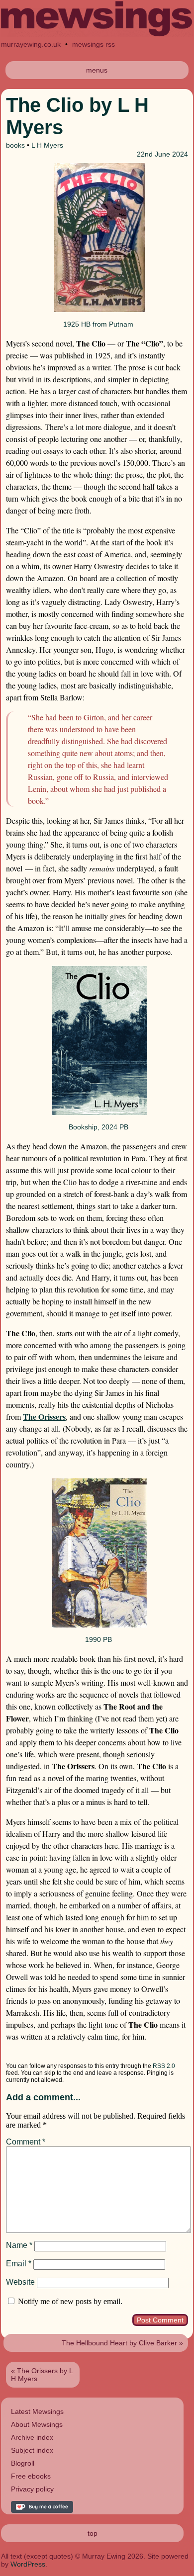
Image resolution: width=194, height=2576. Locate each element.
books (15, 145)
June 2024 (171, 154)
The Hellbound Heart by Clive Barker (119, 2343)
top (93, 2533)
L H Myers (47, 145)
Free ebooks (31, 2476)
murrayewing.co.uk (31, 44)
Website (20, 2282)
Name (19, 2245)
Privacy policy (32, 2489)
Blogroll (23, 2463)
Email (19, 2264)
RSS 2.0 (164, 2066)
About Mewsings (37, 2424)
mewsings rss (94, 44)
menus (97, 70)
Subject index (32, 2450)
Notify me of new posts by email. (70, 2301)
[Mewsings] (97, 35)
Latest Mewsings (37, 2411)
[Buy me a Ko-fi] (42, 2510)
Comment (26, 2142)
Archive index (32, 2437)
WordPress (28, 2564)
